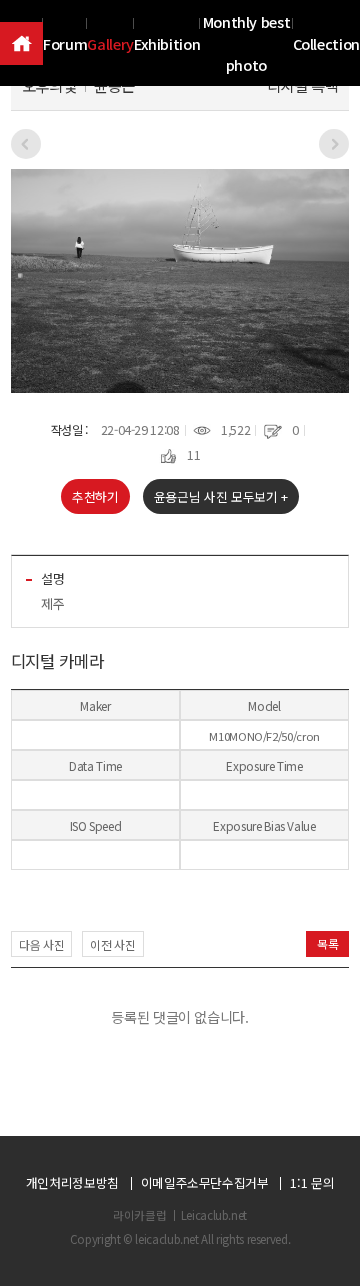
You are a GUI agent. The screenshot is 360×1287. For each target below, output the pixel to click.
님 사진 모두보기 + (221, 496)
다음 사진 (41, 944)
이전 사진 (112, 944)
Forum (65, 43)
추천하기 (95, 496)
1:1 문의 (312, 1183)
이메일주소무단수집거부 (205, 1183)
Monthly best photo (247, 43)
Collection (326, 43)
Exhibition (167, 43)
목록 (327, 943)
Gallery (110, 43)
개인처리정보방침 (72, 1183)
